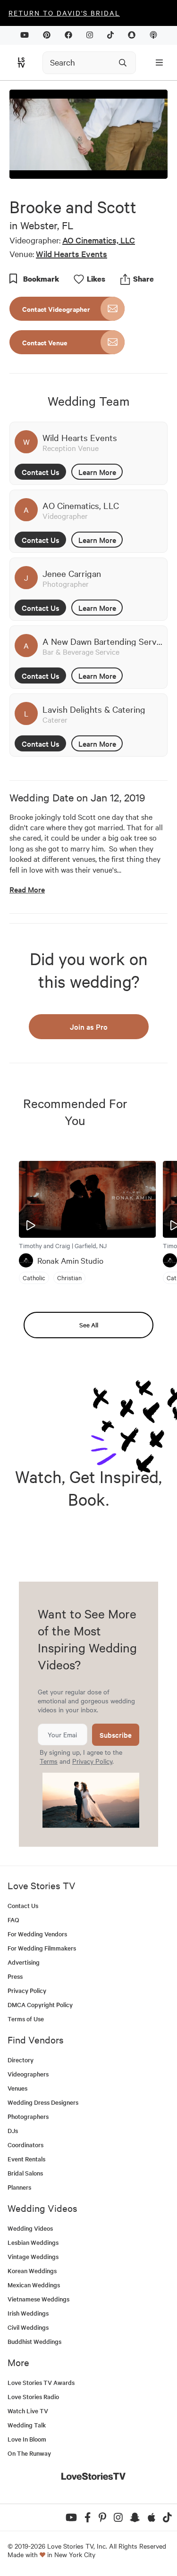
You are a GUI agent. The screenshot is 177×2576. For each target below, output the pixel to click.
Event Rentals (26, 2159)
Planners (19, 2187)
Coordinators (25, 2145)
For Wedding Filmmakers (42, 1948)
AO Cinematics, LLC (99, 240)
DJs (13, 2130)
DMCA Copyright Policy (40, 2005)
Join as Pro (89, 1026)
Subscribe (116, 1735)
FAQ (13, 1920)
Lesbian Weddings (33, 2242)
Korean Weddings (32, 2271)
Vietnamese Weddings (38, 2299)
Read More (27, 889)
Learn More (97, 472)
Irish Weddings (28, 2313)
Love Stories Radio (33, 2397)
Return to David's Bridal (64, 13)
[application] (88, 134)
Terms (49, 1761)
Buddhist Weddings (34, 2341)
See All (89, 1325)
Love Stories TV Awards (41, 2382)
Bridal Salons (25, 2173)
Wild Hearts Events (72, 254)
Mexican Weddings (34, 2285)
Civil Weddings (28, 2327)
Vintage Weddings (33, 2256)
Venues (17, 2088)
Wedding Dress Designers (43, 2102)
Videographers (28, 2074)
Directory (21, 2060)
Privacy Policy (92, 1761)
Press (15, 1976)
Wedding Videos (30, 2228)
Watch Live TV (28, 2411)
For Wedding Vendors (37, 1934)
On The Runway (29, 2453)
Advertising (24, 1962)
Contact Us (41, 472)
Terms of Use (26, 2019)
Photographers (28, 2116)
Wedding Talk (27, 2425)
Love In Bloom (27, 2439)
